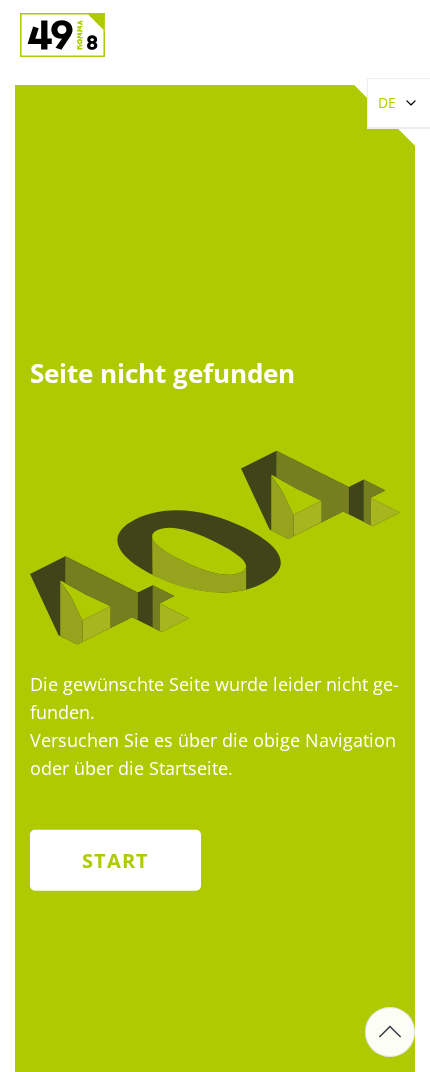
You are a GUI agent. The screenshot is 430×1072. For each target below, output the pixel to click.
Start (115, 859)
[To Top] (390, 1032)
